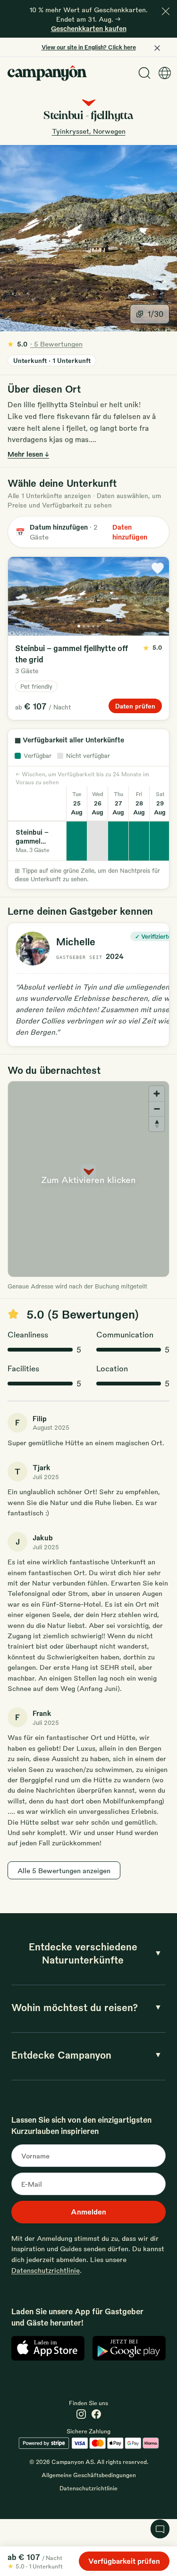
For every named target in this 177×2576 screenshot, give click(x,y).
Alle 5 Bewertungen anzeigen (64, 1870)
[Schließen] (166, 11)
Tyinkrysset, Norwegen (89, 131)
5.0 (45, 344)
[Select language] (165, 73)
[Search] (144, 73)
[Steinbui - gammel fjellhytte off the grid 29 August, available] (160, 841)
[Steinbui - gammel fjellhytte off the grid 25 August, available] (77, 841)
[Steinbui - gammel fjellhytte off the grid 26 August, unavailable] (98, 841)
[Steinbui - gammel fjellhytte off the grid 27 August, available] (118, 841)
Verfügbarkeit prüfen (124, 2561)
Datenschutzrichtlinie (46, 2270)
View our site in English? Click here (89, 47)
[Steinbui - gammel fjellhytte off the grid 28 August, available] (139, 841)
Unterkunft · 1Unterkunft (52, 360)
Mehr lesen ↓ (28, 454)
